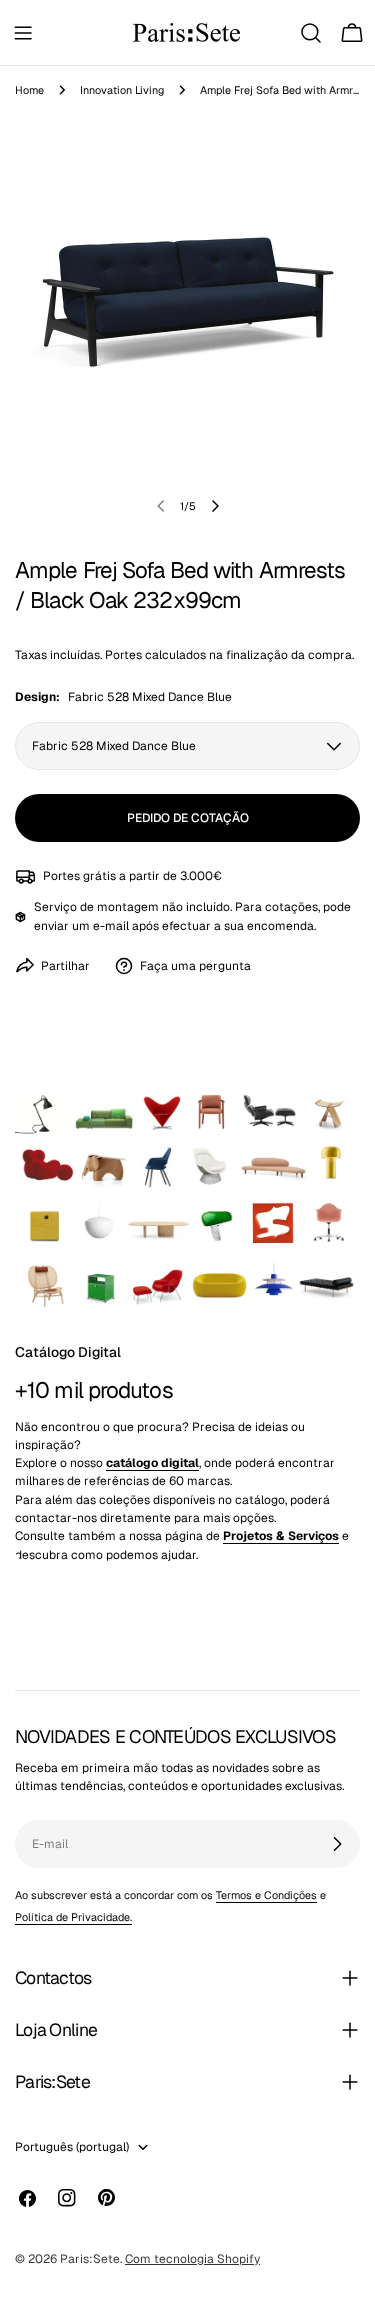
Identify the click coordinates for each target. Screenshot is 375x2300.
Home (29, 90)
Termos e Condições (266, 1895)
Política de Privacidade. (73, 1917)
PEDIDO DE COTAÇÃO (188, 818)
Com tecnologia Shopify (192, 2259)
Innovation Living (122, 90)
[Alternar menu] (23, 33)
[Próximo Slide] (215, 506)
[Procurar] (311, 33)
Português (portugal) (72, 2147)
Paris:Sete (90, 2259)
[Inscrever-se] (337, 1844)
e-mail (111, 926)
